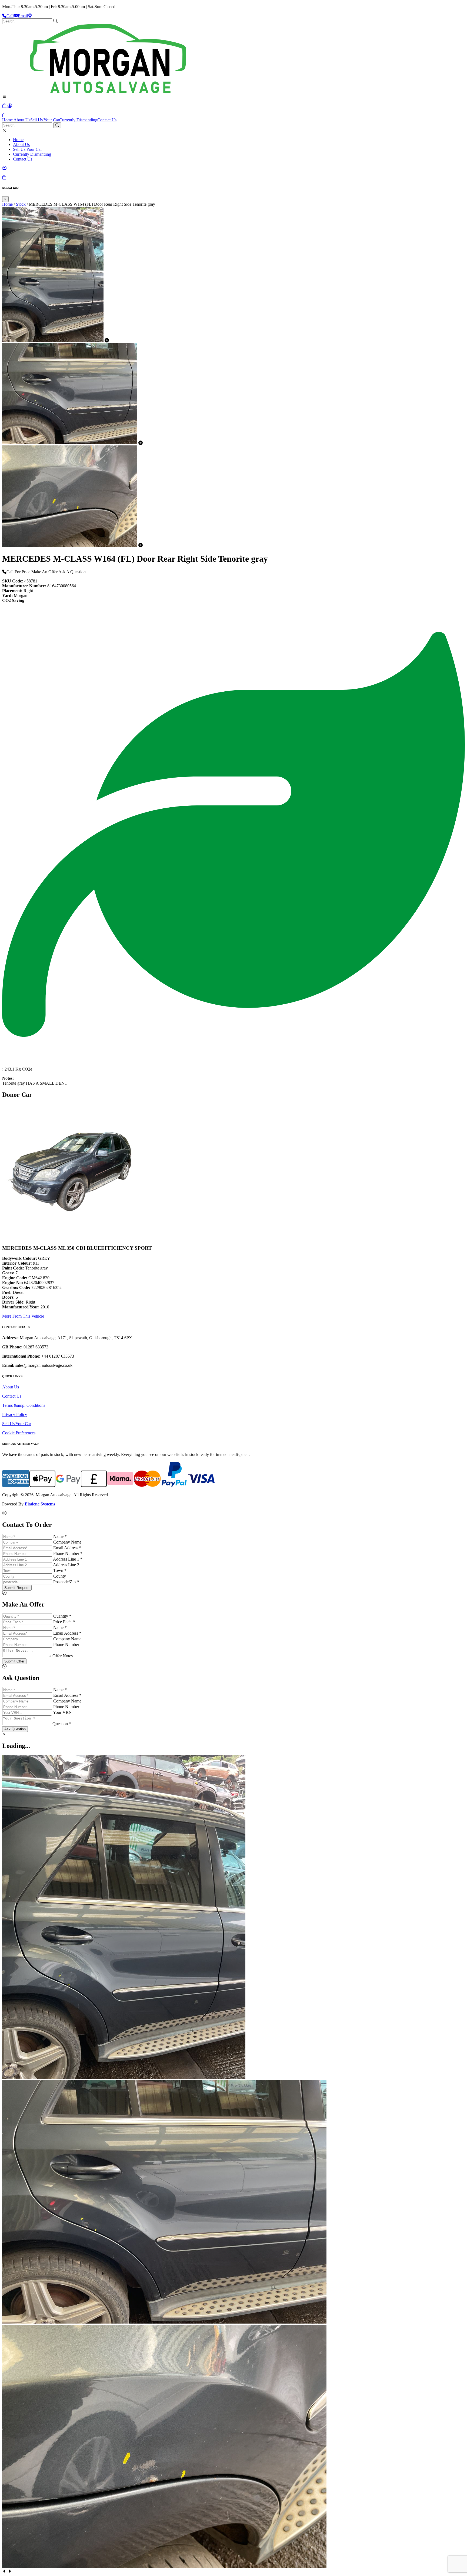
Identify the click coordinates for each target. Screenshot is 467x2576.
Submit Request (17, 1588)
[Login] (10, 106)
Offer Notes (63, 1656)
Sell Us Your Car (45, 120)
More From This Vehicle (23, 1316)
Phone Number (66, 1644)
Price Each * (64, 1622)
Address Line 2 (66, 1565)
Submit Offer (14, 1661)
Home (7, 120)
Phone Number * (68, 1553)
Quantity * (62, 1616)
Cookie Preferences (19, 1433)
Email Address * (67, 1548)
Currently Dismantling (78, 120)
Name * (60, 1536)
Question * (62, 1724)
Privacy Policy (15, 1414)
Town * (60, 1570)
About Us (22, 120)
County (60, 1576)
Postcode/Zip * (66, 1582)
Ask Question (15, 1729)
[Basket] (4, 115)
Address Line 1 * (68, 1559)
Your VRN (62, 1712)
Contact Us (107, 120)
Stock (21, 204)
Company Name (67, 1542)
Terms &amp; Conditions (24, 1405)
